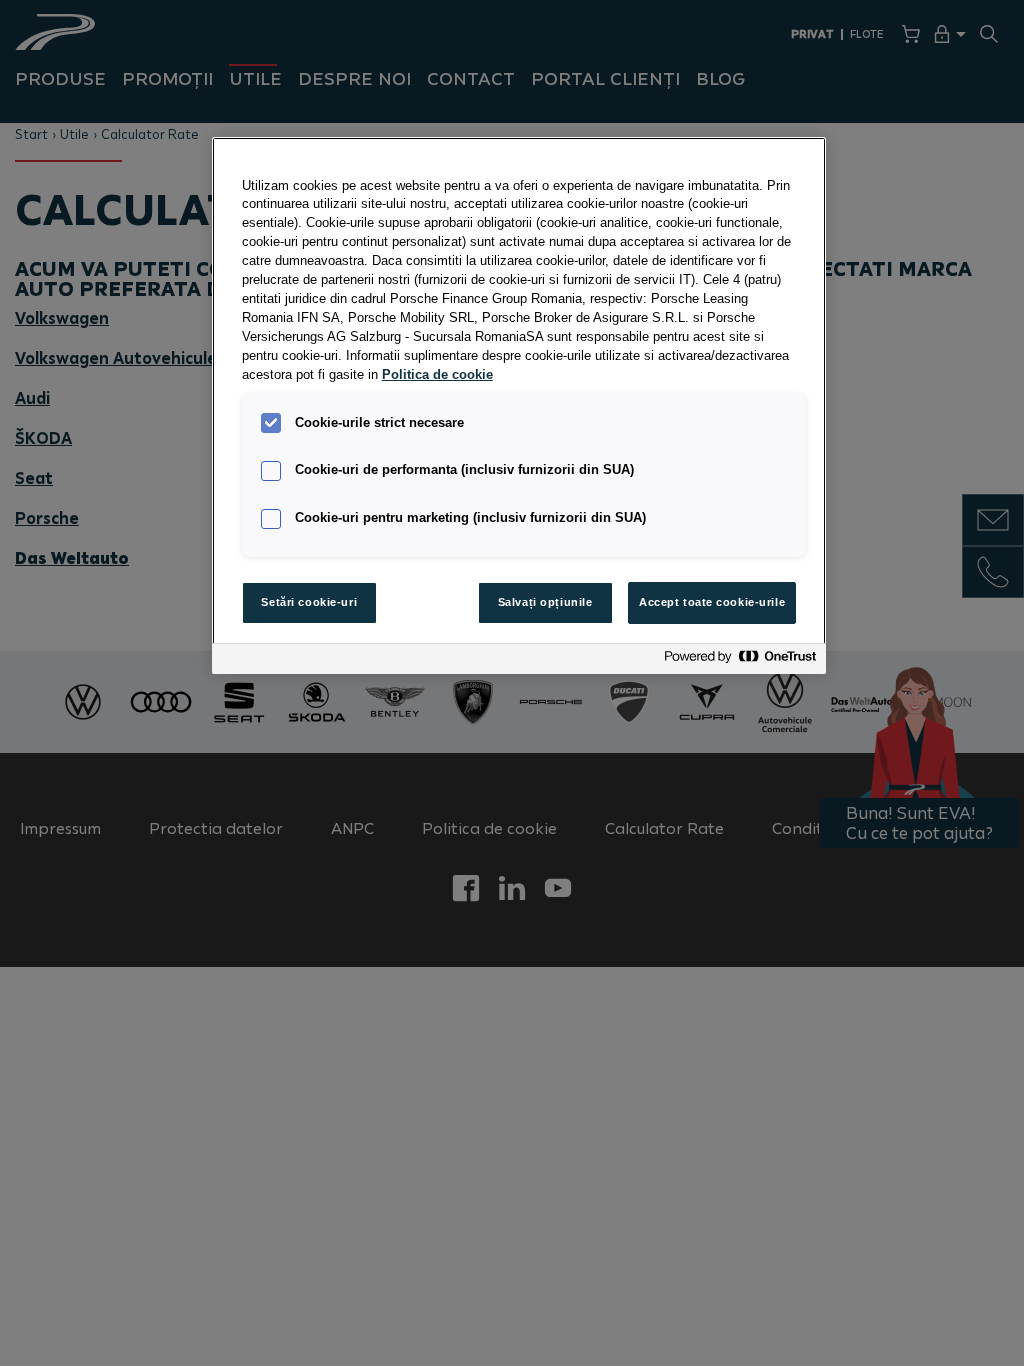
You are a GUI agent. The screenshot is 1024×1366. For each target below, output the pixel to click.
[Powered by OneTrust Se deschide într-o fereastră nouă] (740, 661)
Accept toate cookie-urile (712, 602)
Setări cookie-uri (309, 602)
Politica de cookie (437, 375)
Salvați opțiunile (545, 602)
